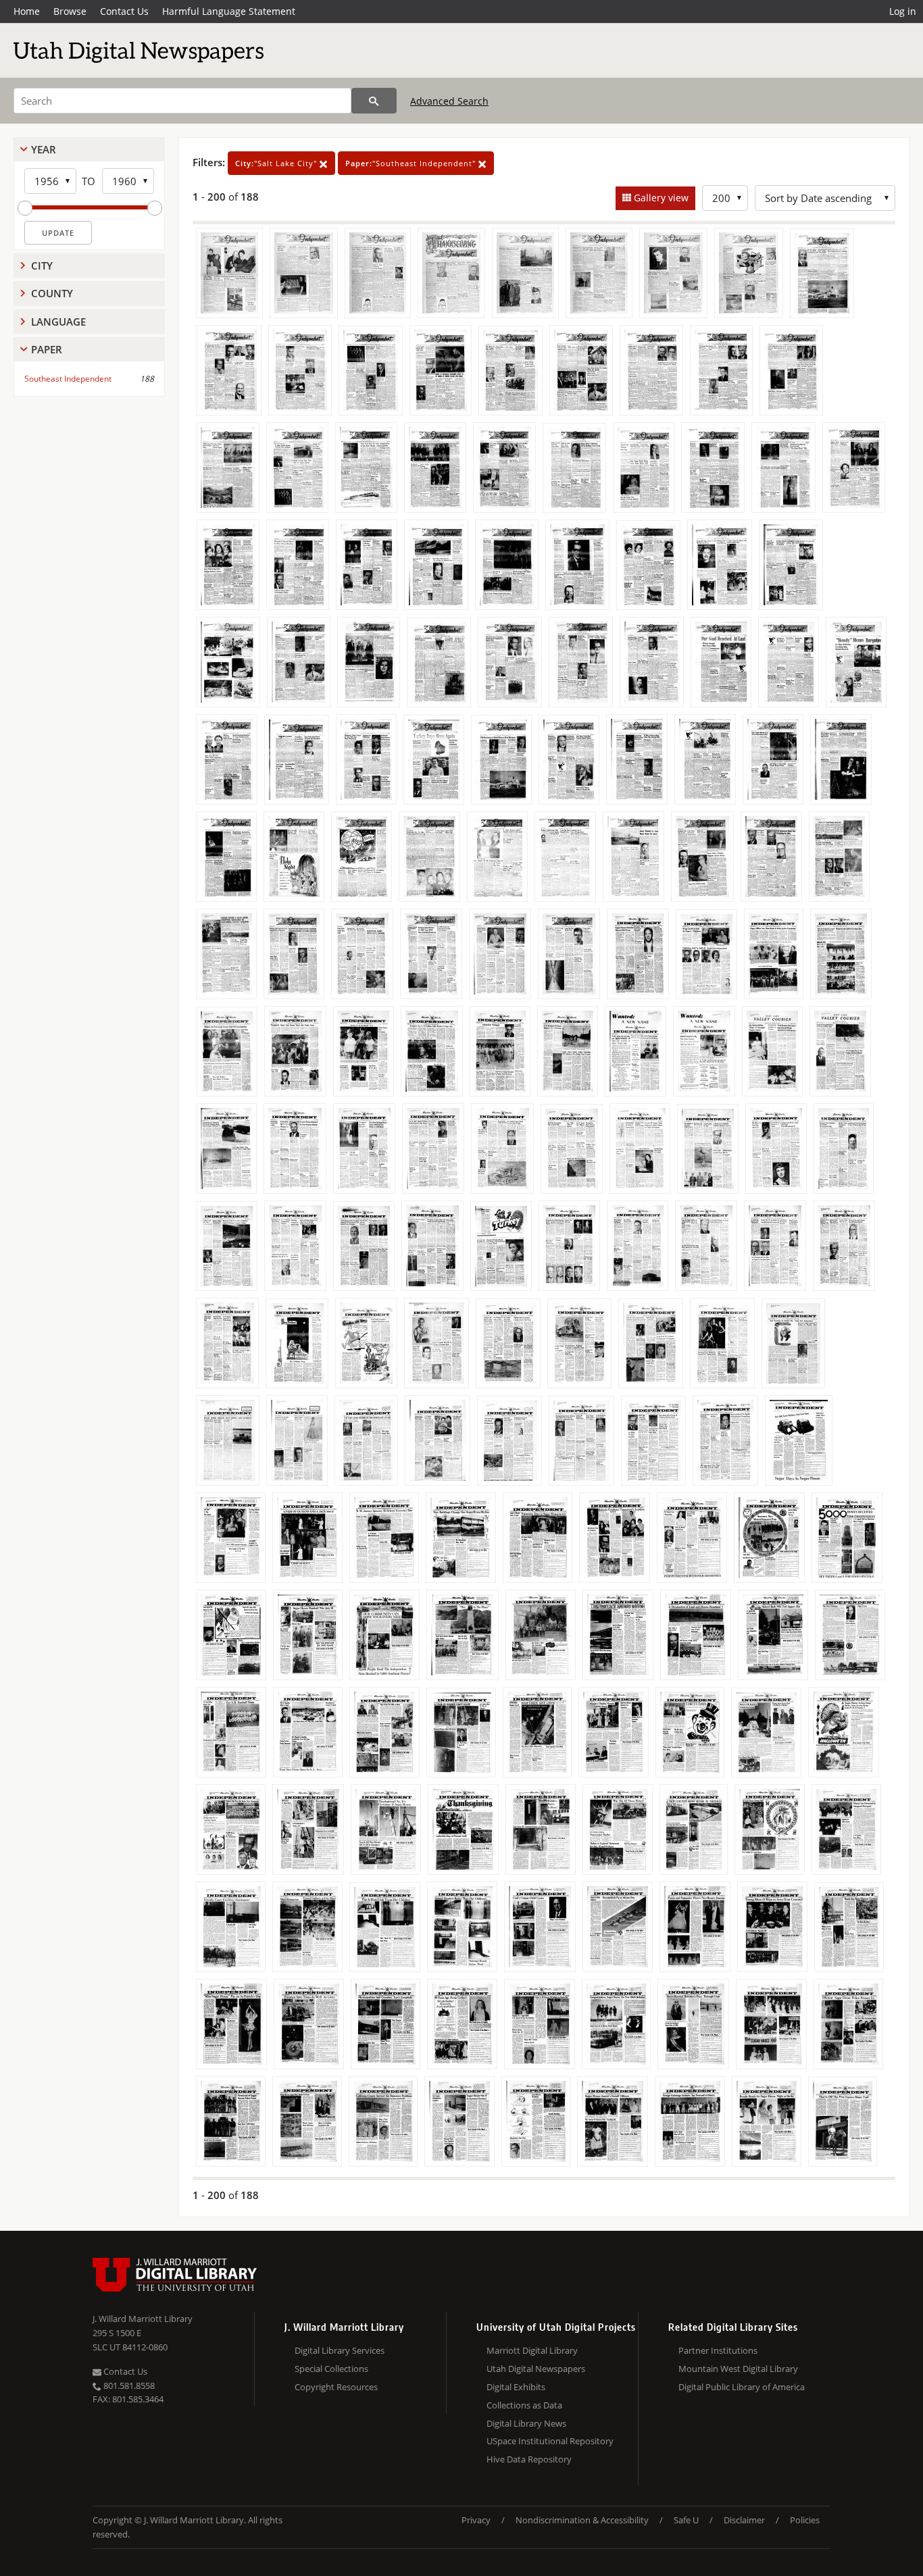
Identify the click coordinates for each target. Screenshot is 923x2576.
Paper (47, 349)
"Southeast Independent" (412, 163)
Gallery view (660, 198)
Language (58, 322)
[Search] (374, 101)
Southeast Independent (68, 379)
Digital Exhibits (516, 2387)
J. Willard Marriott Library (143, 2319)
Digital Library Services (340, 2350)
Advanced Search (449, 101)
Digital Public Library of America (742, 2387)
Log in (903, 11)
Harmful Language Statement (229, 11)
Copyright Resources (336, 2387)
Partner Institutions (718, 2350)
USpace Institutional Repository (550, 2441)
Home (27, 11)
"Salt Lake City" (277, 163)
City (42, 266)
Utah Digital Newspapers (536, 2369)
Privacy (476, 2520)
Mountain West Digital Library (738, 2369)
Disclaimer (744, 2520)
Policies (805, 2520)
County (52, 293)
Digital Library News (526, 2423)
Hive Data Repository (529, 2459)
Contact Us (124, 11)
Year (44, 149)
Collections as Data (524, 2405)
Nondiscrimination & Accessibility (582, 2520)
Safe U (686, 2520)
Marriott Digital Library (532, 2350)
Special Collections (331, 2369)
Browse (70, 11)
